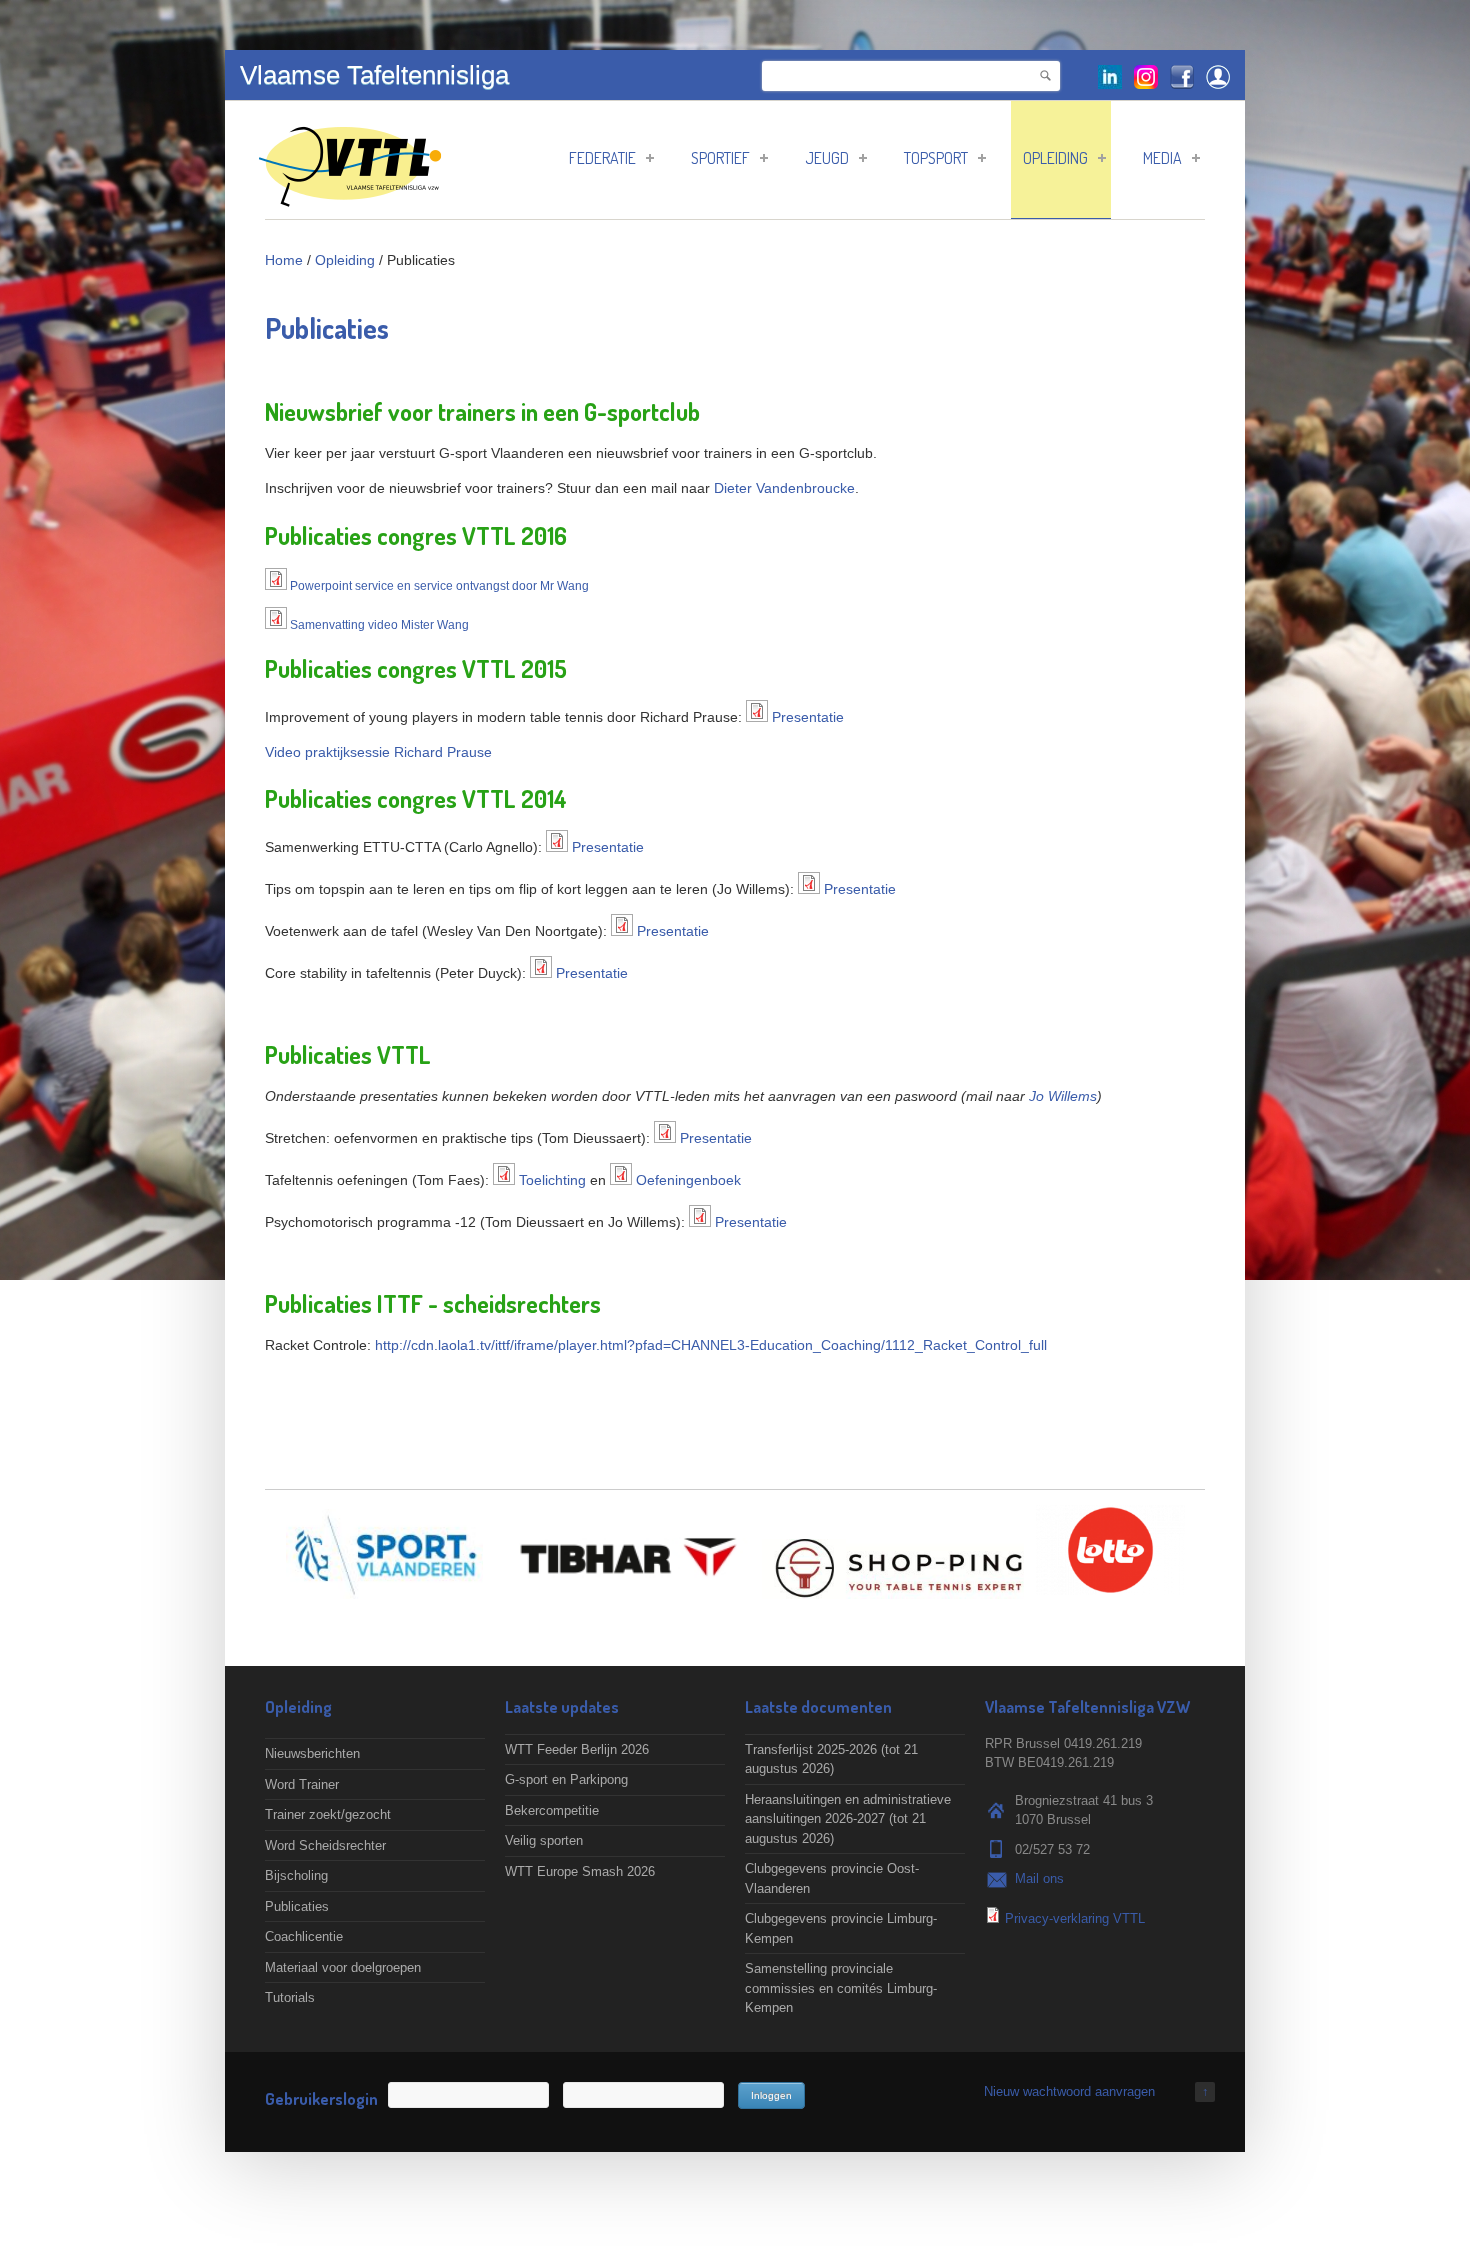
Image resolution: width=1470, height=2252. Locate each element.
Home (284, 260)
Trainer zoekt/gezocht (328, 1814)
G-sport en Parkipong (566, 1779)
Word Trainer (302, 1784)
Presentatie (808, 717)
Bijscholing (296, 1875)
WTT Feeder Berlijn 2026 (577, 1749)
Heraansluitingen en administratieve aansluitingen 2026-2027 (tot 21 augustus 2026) (848, 1819)
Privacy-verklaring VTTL (1075, 1918)
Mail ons (1039, 1878)
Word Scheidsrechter (325, 1845)
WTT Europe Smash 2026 (580, 1871)
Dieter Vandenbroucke (784, 488)
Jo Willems (1063, 1096)
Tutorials (290, 1997)
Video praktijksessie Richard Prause (378, 752)
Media (1162, 158)
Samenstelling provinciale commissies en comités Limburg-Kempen (841, 1988)
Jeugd (827, 158)
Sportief (720, 158)
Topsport (936, 158)
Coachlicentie (304, 1936)
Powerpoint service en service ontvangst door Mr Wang (439, 586)
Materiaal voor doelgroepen (343, 1967)
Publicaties (297, 1906)
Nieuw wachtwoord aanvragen (1069, 2091)
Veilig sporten (544, 1840)
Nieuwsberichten (312, 1753)
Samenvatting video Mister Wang (379, 625)
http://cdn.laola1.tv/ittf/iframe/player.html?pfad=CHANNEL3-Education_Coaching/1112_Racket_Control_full (711, 1345)
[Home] (350, 196)
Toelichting (552, 1180)
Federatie (602, 158)
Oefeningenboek (688, 1180)
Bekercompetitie (552, 1810)
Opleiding (1055, 158)
